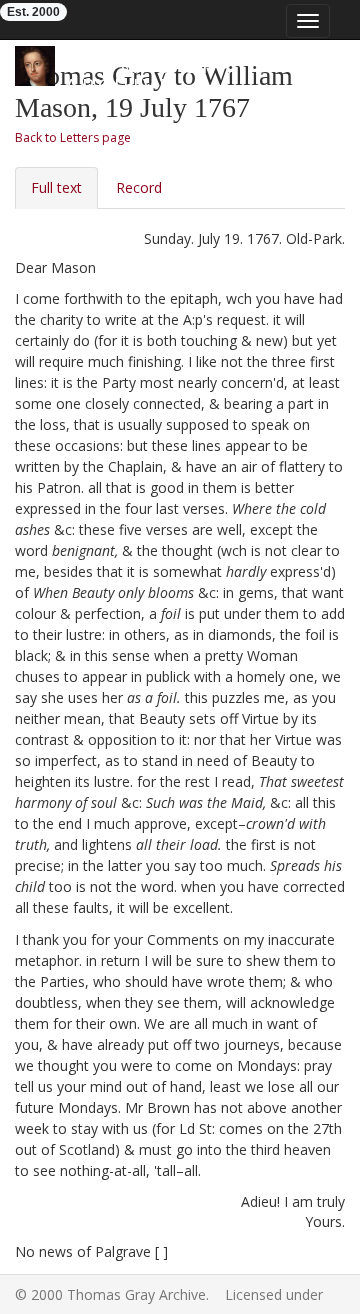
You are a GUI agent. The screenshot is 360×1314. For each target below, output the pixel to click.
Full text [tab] (56, 187)
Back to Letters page (73, 137)
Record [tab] (139, 187)
